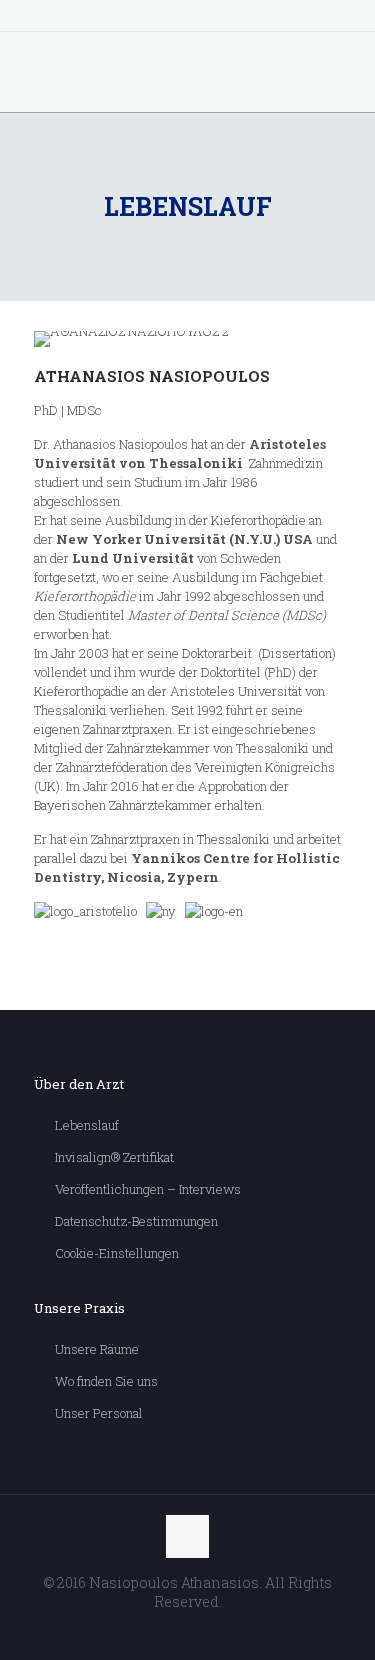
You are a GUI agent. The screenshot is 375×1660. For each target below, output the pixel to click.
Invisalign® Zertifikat (114, 1157)
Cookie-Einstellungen (117, 1253)
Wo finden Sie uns (106, 1381)
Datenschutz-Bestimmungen (136, 1221)
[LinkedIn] (213, 19)
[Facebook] (135, 19)
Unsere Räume (97, 1349)
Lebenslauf (87, 1125)
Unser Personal (99, 1413)
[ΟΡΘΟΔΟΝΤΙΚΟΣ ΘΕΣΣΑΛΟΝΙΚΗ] (187, 72)
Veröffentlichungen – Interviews (148, 1189)
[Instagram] (239, 19)
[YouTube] (187, 19)
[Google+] (161, 19)
